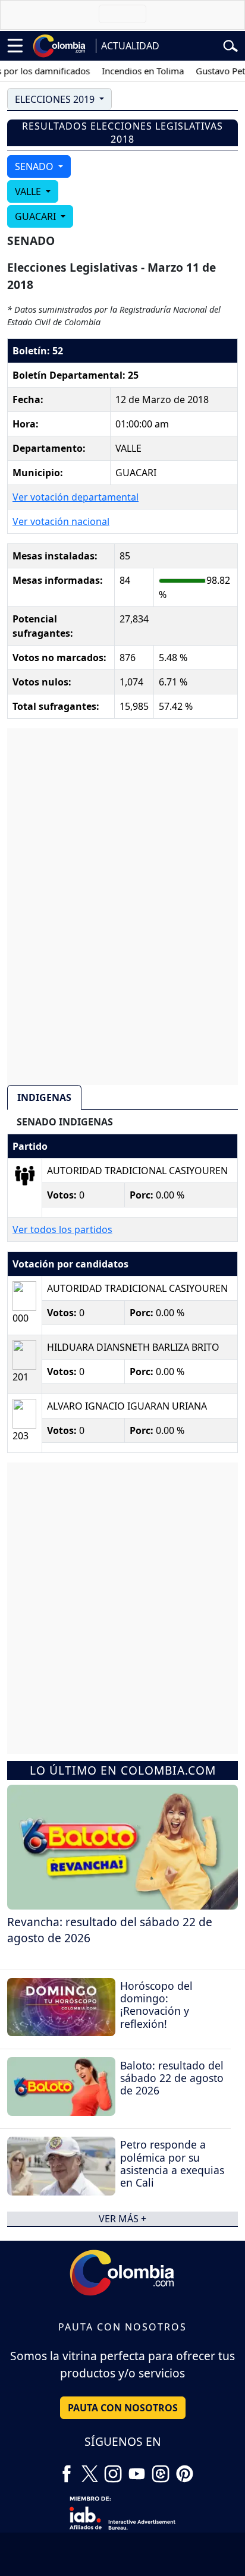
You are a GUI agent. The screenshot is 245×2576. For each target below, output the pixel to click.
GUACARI (37, 216)
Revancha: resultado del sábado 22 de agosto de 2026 (110, 1930)
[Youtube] (137, 2470)
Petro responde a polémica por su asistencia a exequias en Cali (172, 2163)
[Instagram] (113, 2470)
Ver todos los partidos (62, 1229)
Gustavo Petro (214, 71)
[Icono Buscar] (230, 45)
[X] (90, 2470)
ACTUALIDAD (130, 46)
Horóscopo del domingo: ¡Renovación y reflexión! (156, 2004)
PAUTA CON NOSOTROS (123, 2408)
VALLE (29, 191)
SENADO (35, 166)
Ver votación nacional (61, 521)
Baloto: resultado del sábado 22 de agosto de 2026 (172, 2078)
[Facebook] (67, 2470)
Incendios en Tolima (132, 71)
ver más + (122, 2219)
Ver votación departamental (76, 497)
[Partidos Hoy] (161, 2470)
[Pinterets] (184, 2470)
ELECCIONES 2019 (56, 99)
